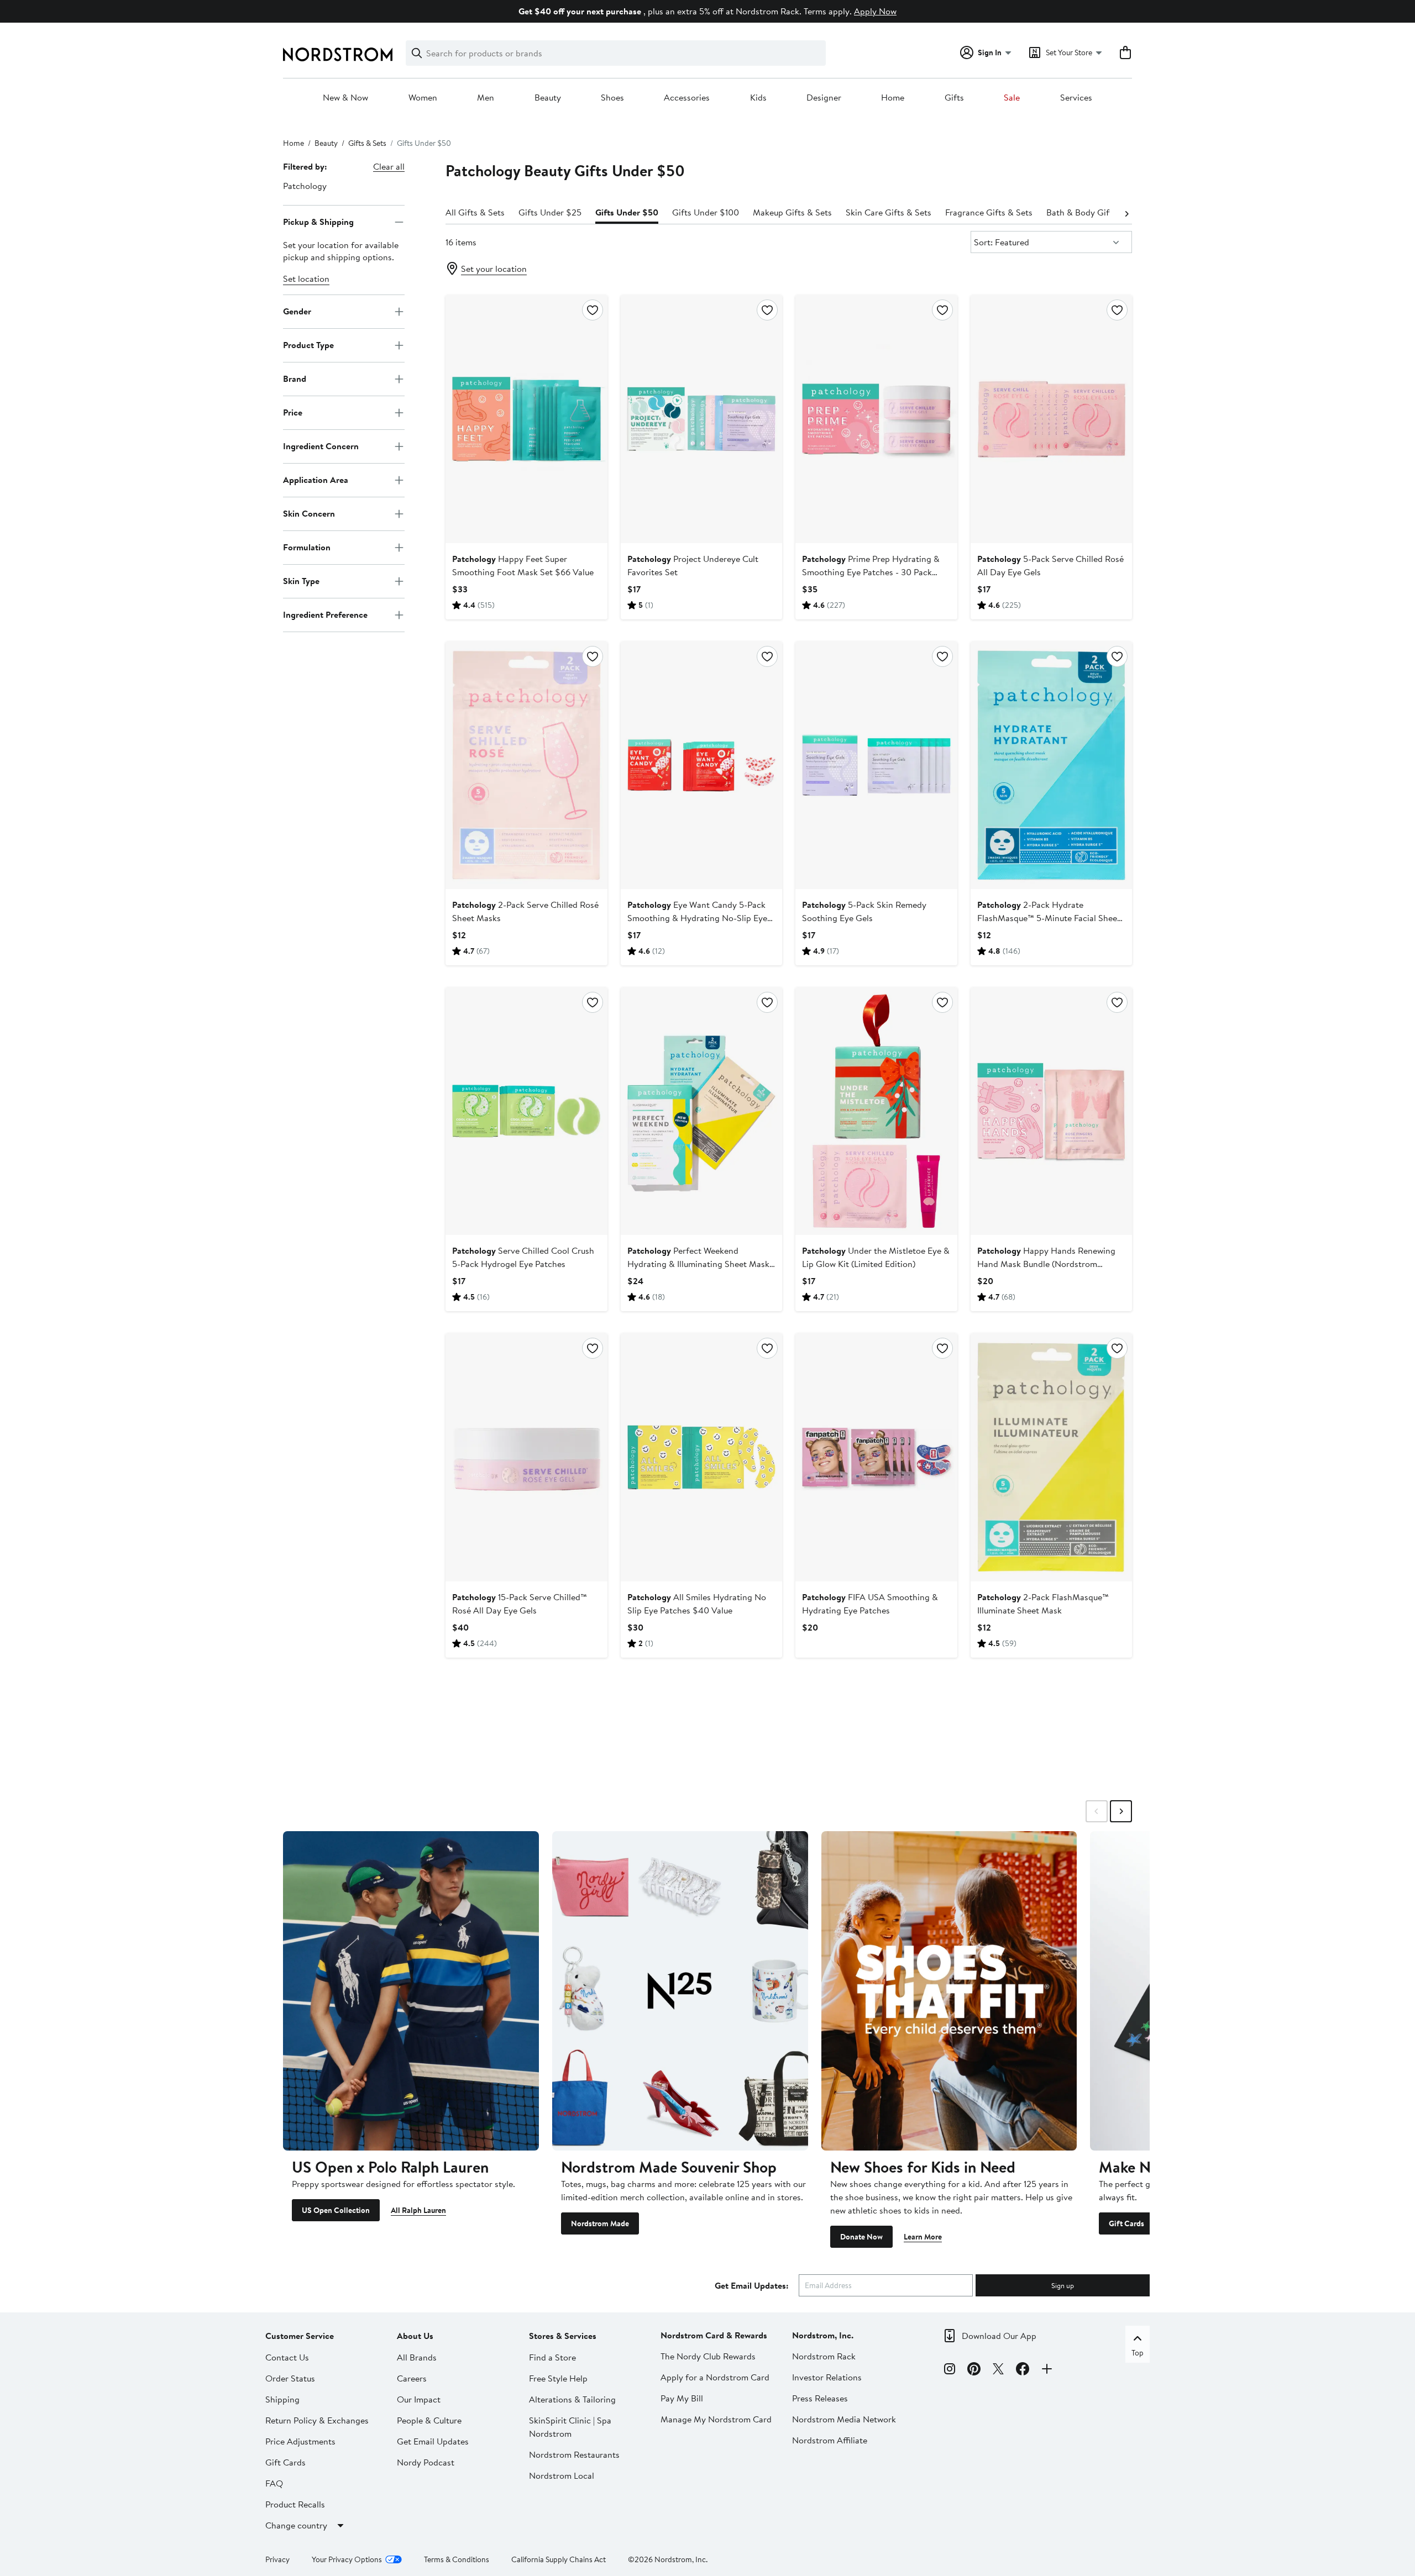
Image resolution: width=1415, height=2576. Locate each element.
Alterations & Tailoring (572, 2399)
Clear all (389, 166)
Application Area (316, 480)
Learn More (923, 2237)
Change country (296, 2525)
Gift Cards (1126, 2223)
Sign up (1063, 2285)
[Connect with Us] (1047, 2370)
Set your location (494, 269)
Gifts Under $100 (706, 212)
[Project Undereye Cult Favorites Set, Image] (701, 419)
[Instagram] (950, 2370)
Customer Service (300, 2336)
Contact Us (287, 2357)
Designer (824, 98)
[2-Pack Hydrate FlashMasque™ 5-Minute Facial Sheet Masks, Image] (1051, 765)
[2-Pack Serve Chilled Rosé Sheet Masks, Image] (526, 765)
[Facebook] (1023, 2370)
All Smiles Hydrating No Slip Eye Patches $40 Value (697, 1604)
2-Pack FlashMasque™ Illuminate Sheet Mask (1043, 1604)
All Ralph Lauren (418, 2210)
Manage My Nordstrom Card (716, 2419)
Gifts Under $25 (550, 212)
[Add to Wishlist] (593, 310)
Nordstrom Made (600, 2223)
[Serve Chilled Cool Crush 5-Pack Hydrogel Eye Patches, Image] (526, 1111)
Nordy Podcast (426, 2462)
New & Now (345, 98)
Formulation (307, 547)
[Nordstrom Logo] (338, 54)
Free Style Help (558, 2378)
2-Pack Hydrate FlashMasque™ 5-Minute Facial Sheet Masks (1049, 918)
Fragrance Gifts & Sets (989, 212)
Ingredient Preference (325, 614)
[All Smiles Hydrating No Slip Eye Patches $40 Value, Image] (701, 1457)
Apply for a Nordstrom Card (715, 2377)
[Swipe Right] (1121, 1811)
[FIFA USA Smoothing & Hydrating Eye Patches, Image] (876, 1457)
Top (1138, 2353)
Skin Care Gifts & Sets (889, 212)
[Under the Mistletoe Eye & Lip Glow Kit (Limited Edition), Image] (876, 1111)
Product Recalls (295, 2504)
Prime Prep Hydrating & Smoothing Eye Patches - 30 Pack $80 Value (871, 572)
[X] (998, 2370)
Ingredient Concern (321, 446)
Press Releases (820, 2398)
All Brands (417, 2357)
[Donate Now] (949, 1991)
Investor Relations (827, 2377)
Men (486, 98)
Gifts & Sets (367, 143)
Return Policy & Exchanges (317, 2420)
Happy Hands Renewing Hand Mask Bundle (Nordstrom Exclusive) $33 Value (1046, 1264)
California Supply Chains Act (559, 2559)
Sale (1012, 98)
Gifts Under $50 (627, 212)
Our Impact (419, 2399)
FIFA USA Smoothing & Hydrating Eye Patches (870, 1604)
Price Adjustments (300, 2441)
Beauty (548, 98)
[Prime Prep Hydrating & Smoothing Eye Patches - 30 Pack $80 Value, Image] (876, 419)
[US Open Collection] (411, 1991)
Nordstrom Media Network (844, 2419)
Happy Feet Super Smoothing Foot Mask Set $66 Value (523, 565)
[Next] (1126, 213)
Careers (412, 2378)
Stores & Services (563, 2336)
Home (893, 98)
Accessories (687, 98)
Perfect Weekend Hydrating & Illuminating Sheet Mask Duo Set (698, 1264)
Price (293, 412)
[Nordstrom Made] (680, 1991)
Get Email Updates (433, 2441)
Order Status (290, 2378)
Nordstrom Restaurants (574, 2454)
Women (423, 98)
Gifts (954, 98)
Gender (297, 311)
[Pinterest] (974, 2370)
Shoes (612, 98)
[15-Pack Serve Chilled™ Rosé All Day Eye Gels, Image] (526, 1457)
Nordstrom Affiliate (830, 2440)
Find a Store (552, 2357)
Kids (758, 98)
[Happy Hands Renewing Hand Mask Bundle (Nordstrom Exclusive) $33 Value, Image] (1051, 1111)
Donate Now (861, 2237)
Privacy (277, 2559)
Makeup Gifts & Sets (792, 212)
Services (1076, 98)
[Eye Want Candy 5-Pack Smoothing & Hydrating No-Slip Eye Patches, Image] (701, 765)
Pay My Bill (682, 2398)
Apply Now (875, 11)
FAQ (274, 2483)
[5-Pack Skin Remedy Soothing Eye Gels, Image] (876, 765)
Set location (306, 278)
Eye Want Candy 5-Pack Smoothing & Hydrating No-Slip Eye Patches (697, 918)
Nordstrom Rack (824, 2356)
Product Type (308, 345)
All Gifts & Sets (475, 212)
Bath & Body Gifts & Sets (1095, 212)
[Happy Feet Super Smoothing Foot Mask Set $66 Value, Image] (526, 419)
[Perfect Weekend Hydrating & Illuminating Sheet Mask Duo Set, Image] (701, 1111)
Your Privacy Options (347, 2559)
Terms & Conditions (457, 2559)
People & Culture (429, 2420)
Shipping (282, 2399)
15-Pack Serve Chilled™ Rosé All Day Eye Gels (520, 1604)
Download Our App (999, 2336)
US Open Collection (336, 2210)
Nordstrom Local (562, 2475)
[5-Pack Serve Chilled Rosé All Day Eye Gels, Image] (1051, 419)
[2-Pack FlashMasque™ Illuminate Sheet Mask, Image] (1051, 1457)
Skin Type (301, 581)
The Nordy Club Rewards (708, 2356)
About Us (415, 2336)
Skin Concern (309, 513)
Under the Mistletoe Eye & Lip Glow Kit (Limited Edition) (876, 1257)
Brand (295, 378)
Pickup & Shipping (318, 222)
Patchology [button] (305, 186)
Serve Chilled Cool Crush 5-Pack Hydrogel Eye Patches (523, 1257)
